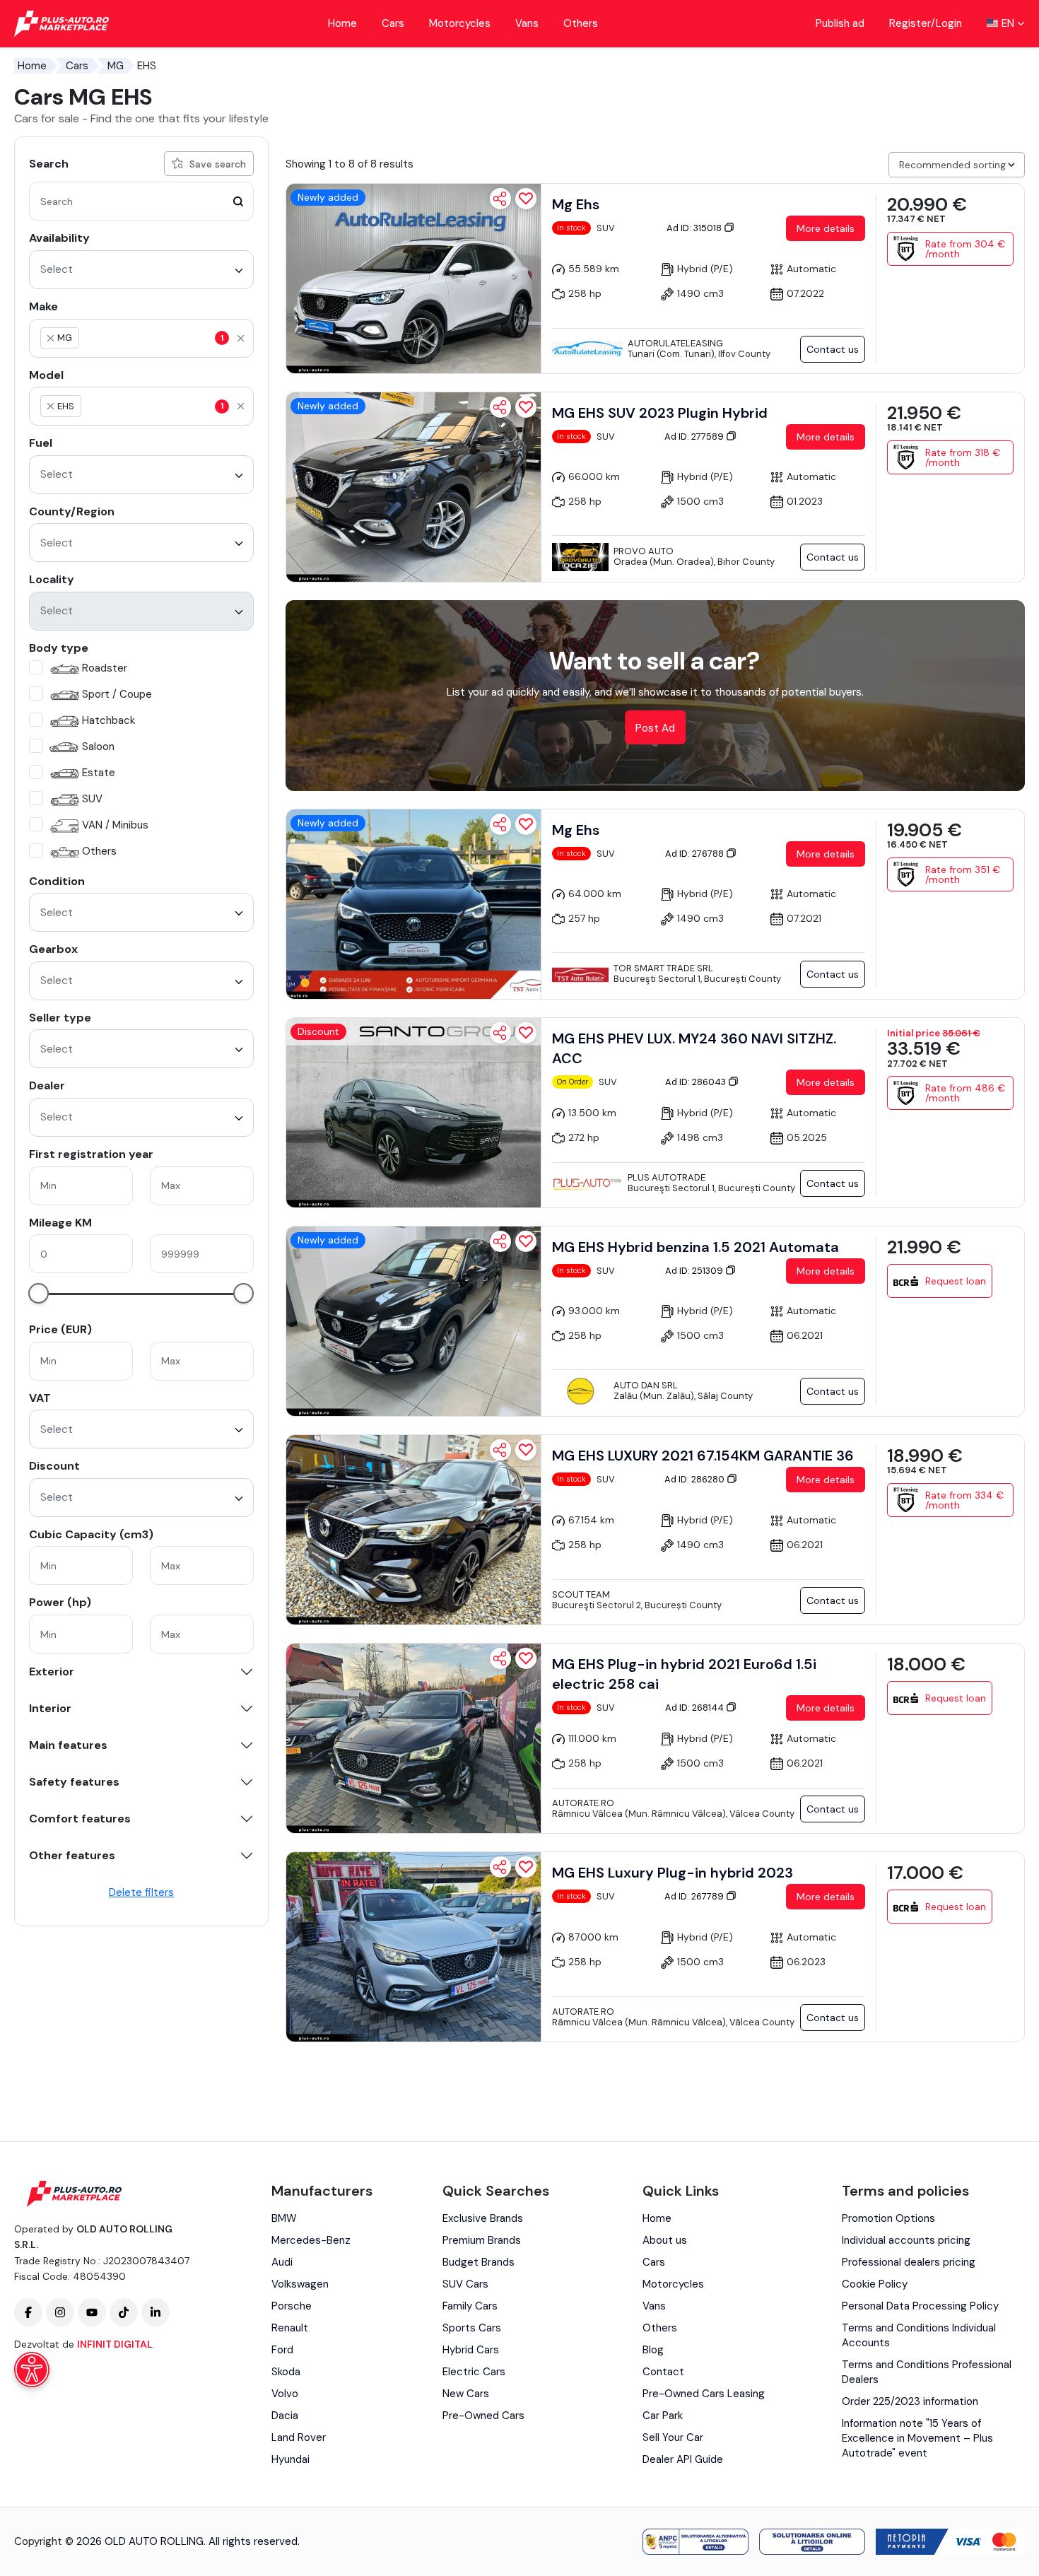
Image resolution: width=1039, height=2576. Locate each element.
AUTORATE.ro (583, 1803)
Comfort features (80, 1819)
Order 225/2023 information (910, 2401)
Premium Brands (482, 2240)
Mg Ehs (576, 204)
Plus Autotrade (667, 1177)
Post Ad (655, 728)
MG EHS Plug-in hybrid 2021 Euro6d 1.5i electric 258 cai (684, 1674)
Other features (72, 1856)
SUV (92, 799)
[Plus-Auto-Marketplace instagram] (60, 2312)
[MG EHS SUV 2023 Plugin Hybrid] (413, 487)
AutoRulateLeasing (675, 343)
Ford (282, 2350)
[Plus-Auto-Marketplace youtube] (92, 2312)
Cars (393, 23)
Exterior (52, 1672)
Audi (282, 2262)
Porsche (292, 2306)
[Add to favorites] (526, 199)
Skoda (286, 2372)
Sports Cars (472, 2328)
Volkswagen (300, 2284)
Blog (653, 2350)
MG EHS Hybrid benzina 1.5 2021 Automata (695, 1247)
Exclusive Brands (483, 2218)
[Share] (500, 199)
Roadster (105, 668)
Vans (527, 23)
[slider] (39, 1293)
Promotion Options (888, 2218)
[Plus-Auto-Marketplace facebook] (28, 2312)
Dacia (285, 2416)
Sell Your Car (673, 2437)
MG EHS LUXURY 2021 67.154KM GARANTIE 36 (703, 1456)
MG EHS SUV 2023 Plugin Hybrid (660, 413)
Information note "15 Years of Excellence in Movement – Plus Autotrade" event (917, 2438)
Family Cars (470, 2306)
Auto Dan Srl (646, 1385)
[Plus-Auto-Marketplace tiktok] (124, 2312)
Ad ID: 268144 (695, 1708)
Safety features (74, 1782)
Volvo (285, 2394)
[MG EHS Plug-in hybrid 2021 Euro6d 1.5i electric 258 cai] (413, 1738)
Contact (663, 2372)
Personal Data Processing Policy (920, 2306)
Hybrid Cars (471, 2350)
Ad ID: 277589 (695, 437)
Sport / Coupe (117, 694)
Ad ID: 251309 (695, 1271)
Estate (99, 773)
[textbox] (148, 338)
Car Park (663, 2416)
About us (665, 2240)
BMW (284, 2218)
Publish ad (840, 23)
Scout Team (581, 1594)
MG (116, 66)
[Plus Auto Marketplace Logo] (62, 24)
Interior (50, 1709)
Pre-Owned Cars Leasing (704, 2394)
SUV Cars (465, 2284)
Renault (290, 2328)
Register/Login (926, 23)
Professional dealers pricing (909, 2262)
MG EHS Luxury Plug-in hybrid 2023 (673, 1873)
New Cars (466, 2394)
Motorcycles (460, 23)
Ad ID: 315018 (695, 228)
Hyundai (290, 2459)
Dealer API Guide (683, 2459)
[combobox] (141, 270)
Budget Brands (479, 2262)
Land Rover (299, 2437)
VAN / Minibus (115, 825)
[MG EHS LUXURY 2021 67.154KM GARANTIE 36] (413, 1530)
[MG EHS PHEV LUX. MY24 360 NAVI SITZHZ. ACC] (413, 1113)
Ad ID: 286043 (697, 1082)
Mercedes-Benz (311, 2240)
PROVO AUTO (644, 551)
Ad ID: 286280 (695, 1479)
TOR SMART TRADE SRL (663, 968)
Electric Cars (474, 2372)
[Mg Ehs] (413, 279)
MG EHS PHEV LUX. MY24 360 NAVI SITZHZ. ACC (694, 1048)
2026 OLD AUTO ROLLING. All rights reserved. (188, 2541)
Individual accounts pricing (906, 2240)
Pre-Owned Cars (483, 2416)
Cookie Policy (875, 2284)
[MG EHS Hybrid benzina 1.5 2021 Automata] (413, 1321)
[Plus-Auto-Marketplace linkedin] (155, 2312)
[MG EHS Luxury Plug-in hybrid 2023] (413, 1947)
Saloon (98, 747)
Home (342, 23)
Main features (68, 1745)
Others (581, 23)
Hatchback (108, 720)
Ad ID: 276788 (695, 854)
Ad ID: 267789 (695, 1896)
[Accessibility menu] (32, 2370)
